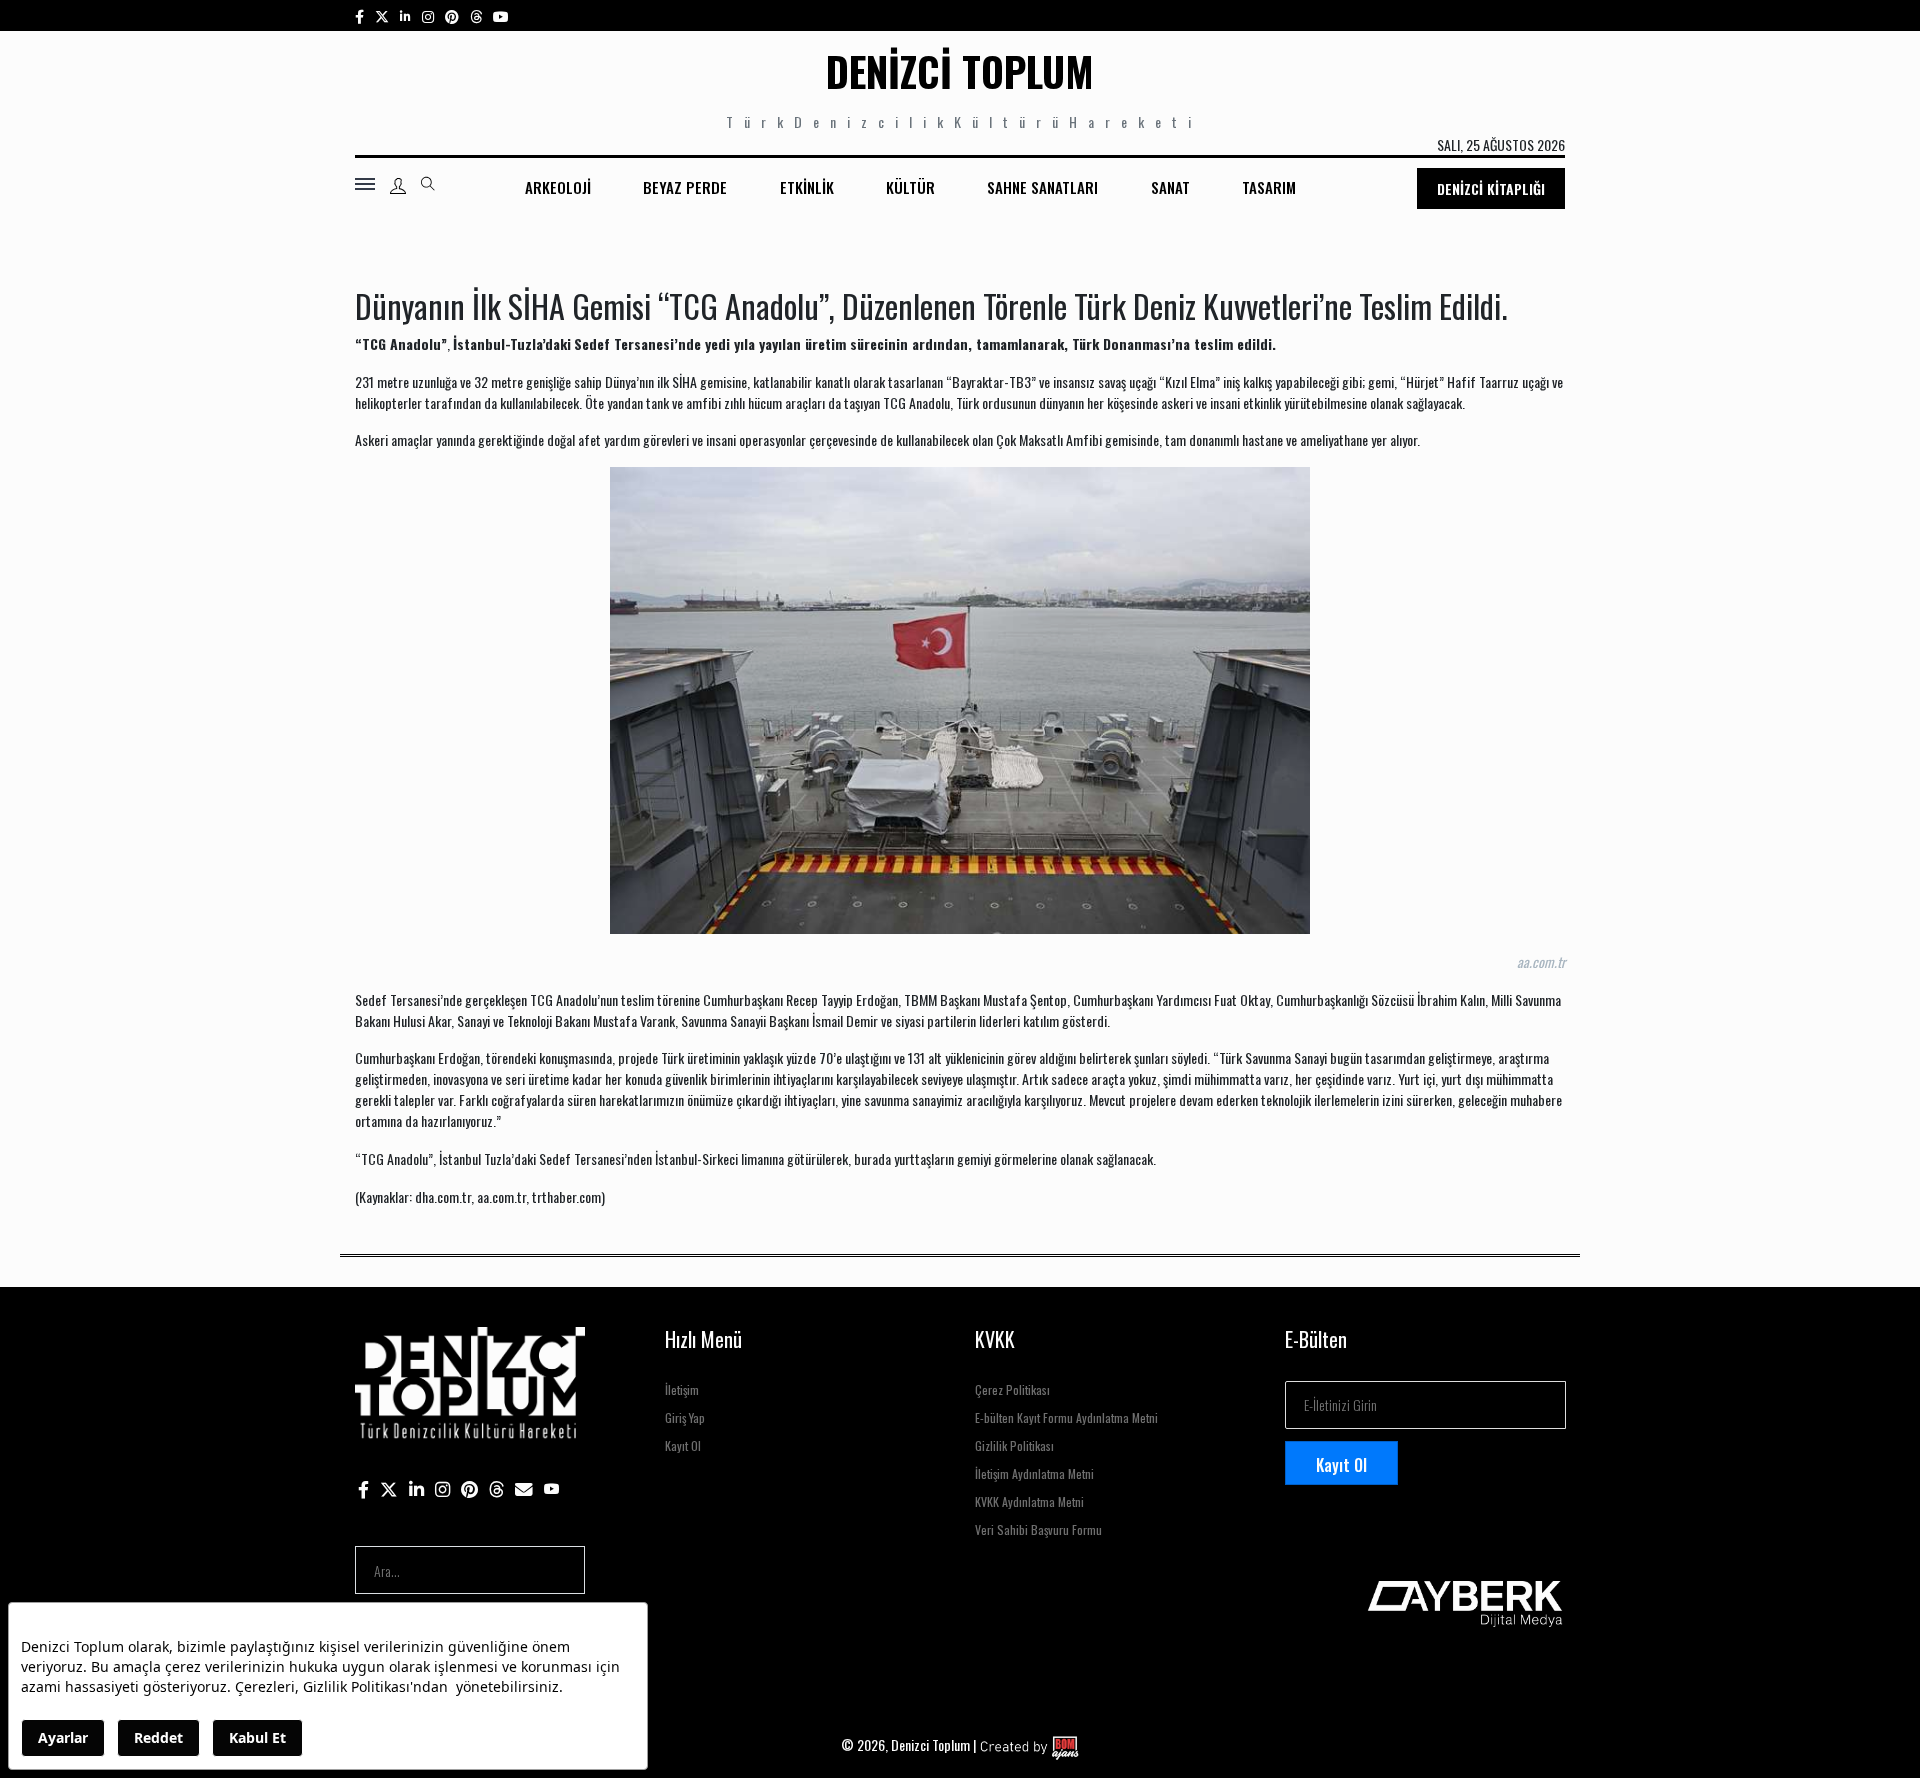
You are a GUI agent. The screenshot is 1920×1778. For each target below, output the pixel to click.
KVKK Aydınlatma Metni (1029, 1501)
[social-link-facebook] (359, 15)
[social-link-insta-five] (501, 15)
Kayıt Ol (683, 1445)
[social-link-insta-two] (428, 15)
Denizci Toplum (960, 71)
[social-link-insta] (405, 15)
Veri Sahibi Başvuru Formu (1038, 1529)
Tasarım (1269, 187)
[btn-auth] (398, 186)
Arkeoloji (558, 187)
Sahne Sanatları (1042, 187)
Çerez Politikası (1012, 1389)
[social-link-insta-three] (452, 15)
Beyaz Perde (685, 187)
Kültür (910, 187)
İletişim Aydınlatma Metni (1034, 1473)
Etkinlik (807, 187)
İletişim (682, 1389)
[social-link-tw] (382, 15)
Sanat (1170, 187)
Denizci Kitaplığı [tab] (1491, 188)
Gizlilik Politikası (1014, 1445)
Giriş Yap (685, 1417)
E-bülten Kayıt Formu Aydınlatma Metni (1066, 1417)
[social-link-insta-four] (476, 15)
